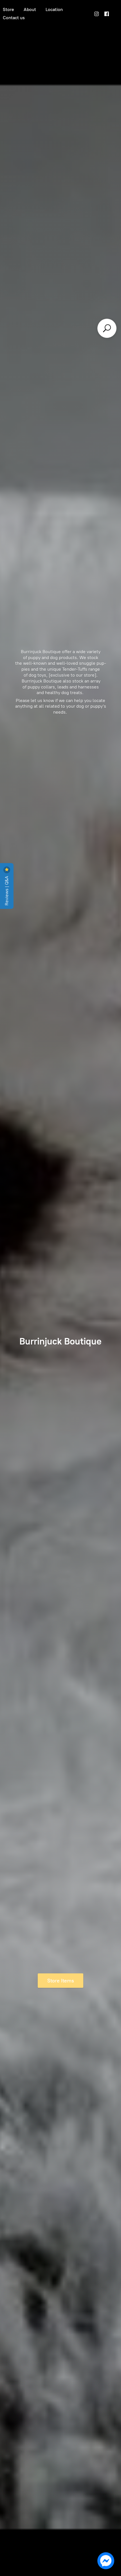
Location (54, 9)
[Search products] (107, 328)
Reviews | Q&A (7, 890)
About (30, 9)
